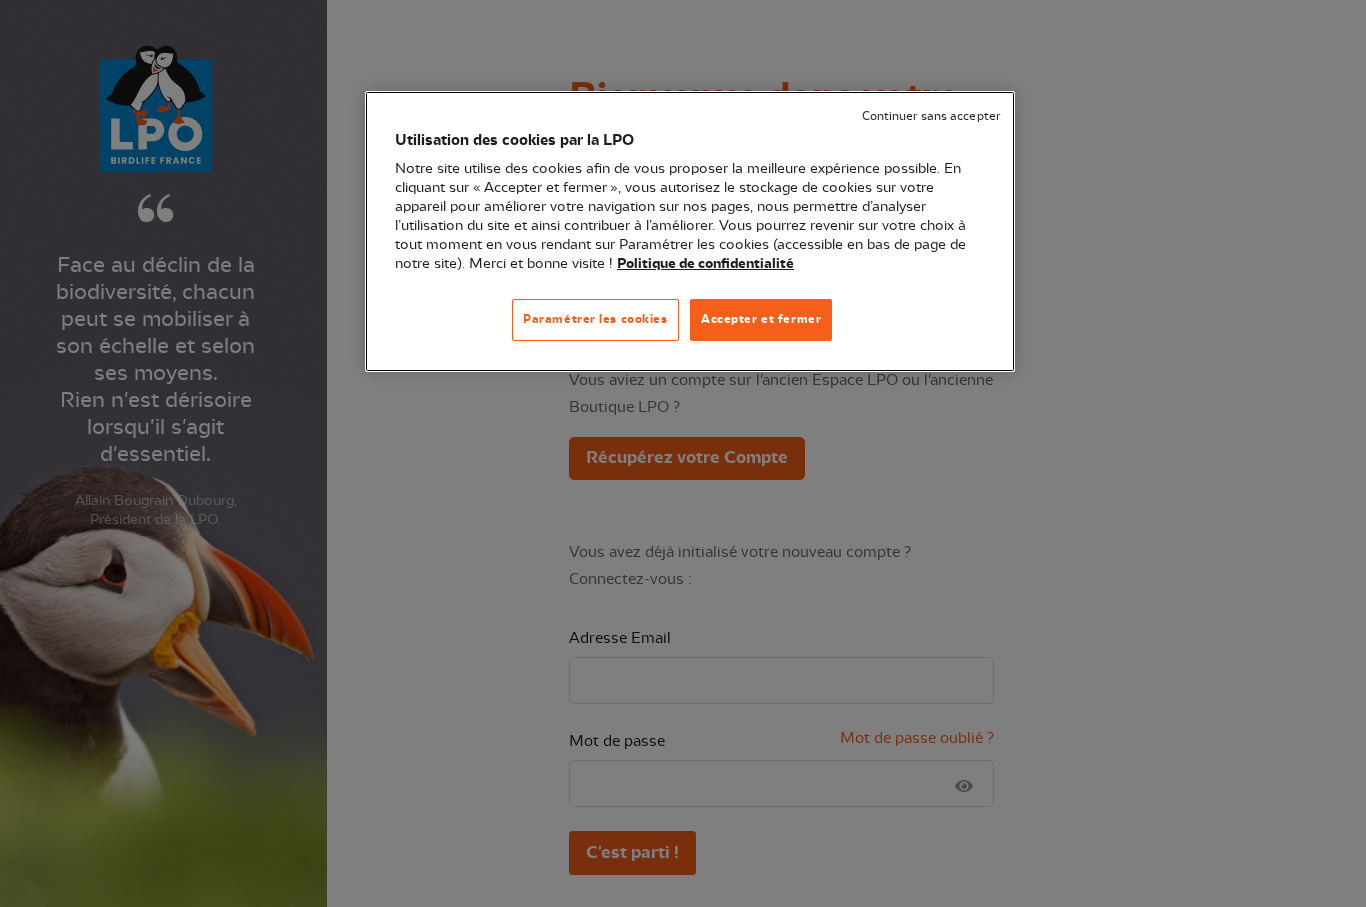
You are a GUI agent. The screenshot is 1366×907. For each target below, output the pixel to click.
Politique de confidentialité (705, 264)
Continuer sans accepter (931, 116)
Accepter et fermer (761, 319)
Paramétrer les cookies (595, 319)
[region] (690, 231)
